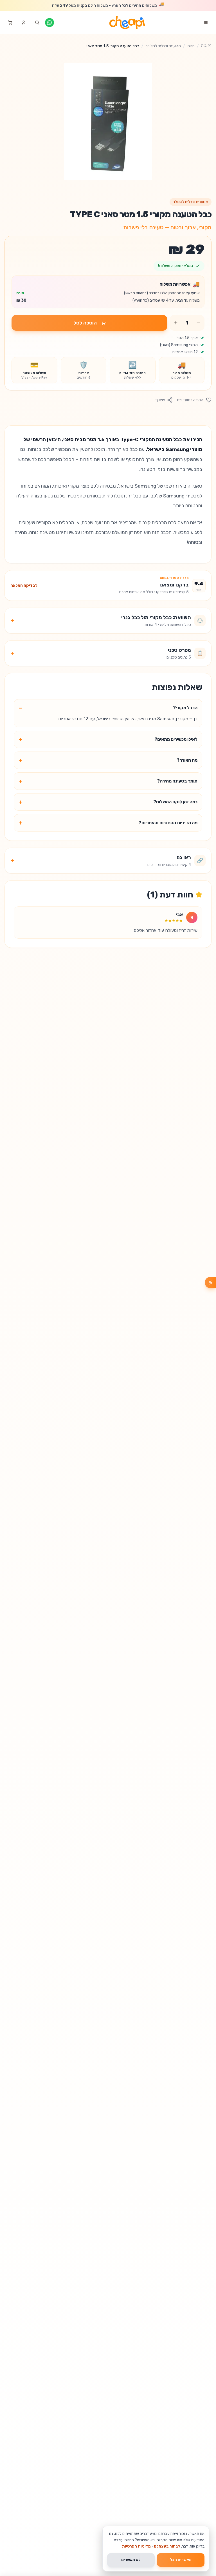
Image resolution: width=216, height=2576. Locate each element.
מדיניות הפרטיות (136, 2546)
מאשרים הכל (181, 2560)
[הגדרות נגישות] (210, 1283)
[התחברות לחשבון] (24, 23)
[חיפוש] (37, 23)
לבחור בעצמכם (167, 2546)
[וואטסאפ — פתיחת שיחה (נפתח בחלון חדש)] (49, 23)
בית (204, 45)
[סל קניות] (10, 23)
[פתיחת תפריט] (206, 23)
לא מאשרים (131, 2560)
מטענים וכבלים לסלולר (163, 46)
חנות (191, 46)
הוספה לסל (85, 323)
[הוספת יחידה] (176, 323)
